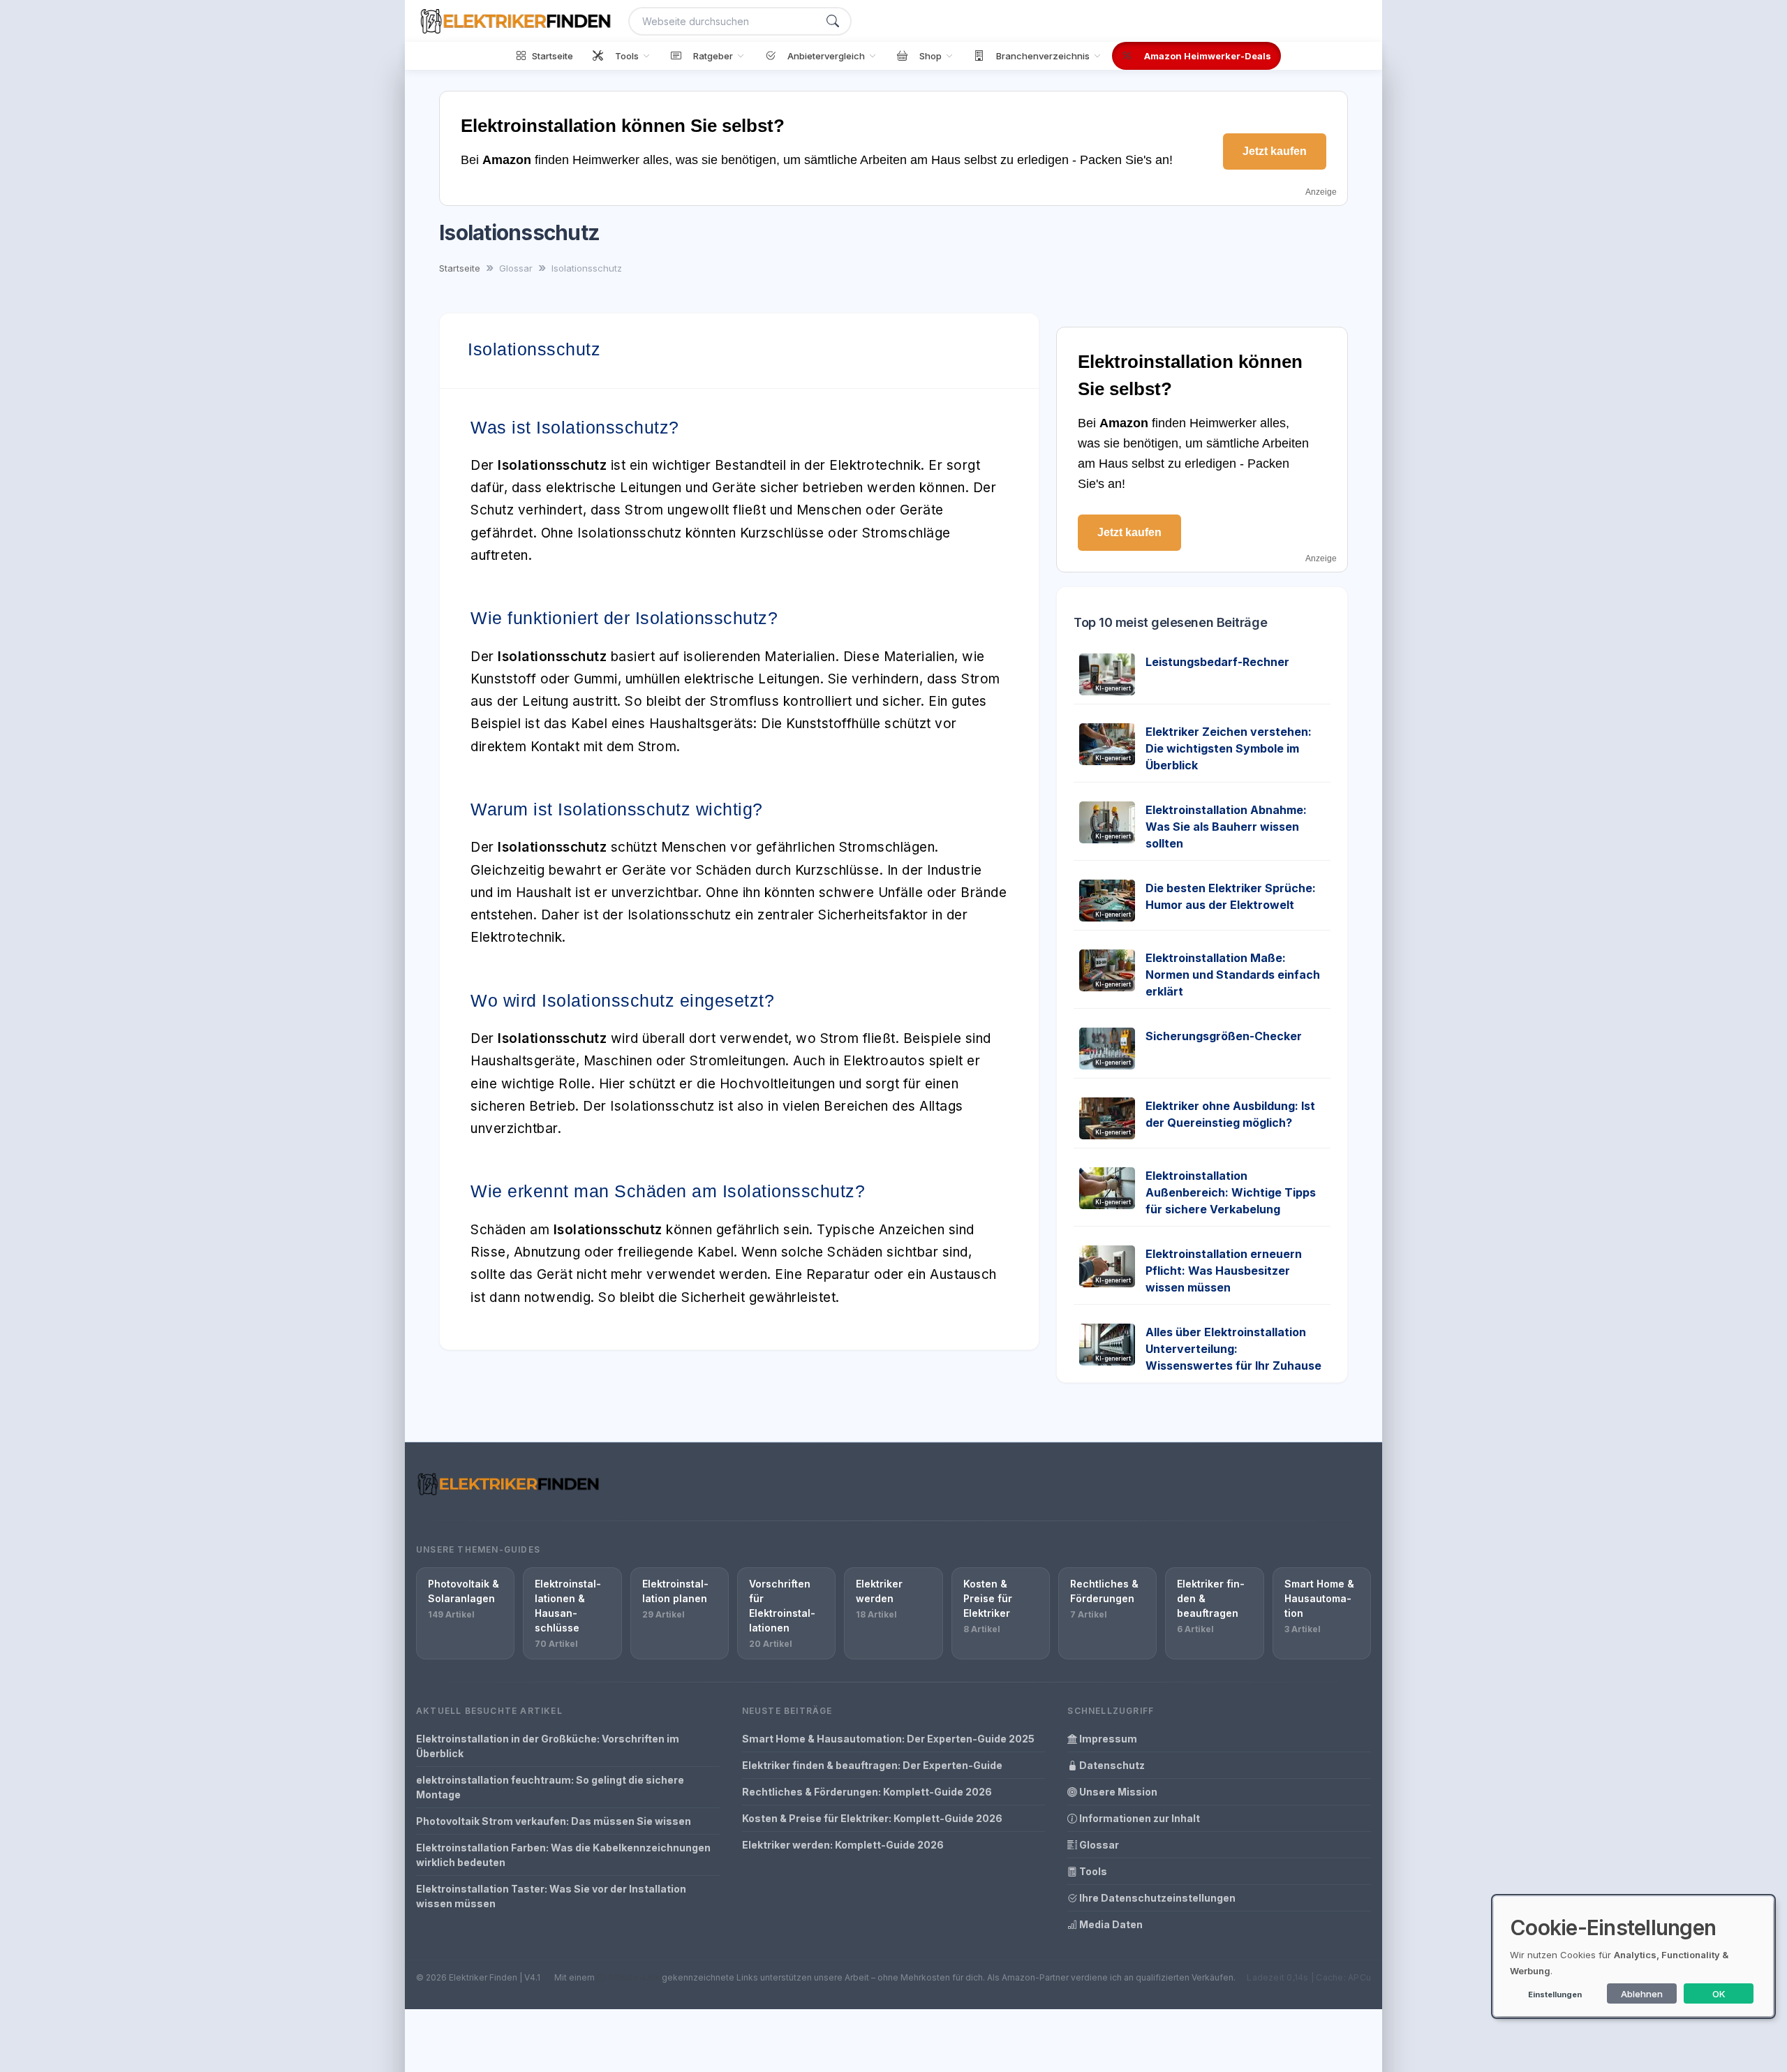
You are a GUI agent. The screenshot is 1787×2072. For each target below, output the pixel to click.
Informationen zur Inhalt (1139, 1818)
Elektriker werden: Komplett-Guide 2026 (843, 1845)
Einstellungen (1555, 1995)
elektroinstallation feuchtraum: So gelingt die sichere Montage (550, 1787)
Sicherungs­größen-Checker (1224, 1036)
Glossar (1098, 1845)
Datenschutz (1111, 1765)
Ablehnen (1642, 1994)
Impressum (1107, 1739)
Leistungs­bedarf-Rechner (1217, 662)
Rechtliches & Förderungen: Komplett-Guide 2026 (867, 1792)
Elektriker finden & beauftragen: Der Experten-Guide (872, 1765)
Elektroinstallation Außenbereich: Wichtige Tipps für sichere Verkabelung (1231, 1192)
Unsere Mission (1117, 1792)
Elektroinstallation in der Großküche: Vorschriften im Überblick (548, 1746)
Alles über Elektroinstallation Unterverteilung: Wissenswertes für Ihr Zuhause (1233, 1349)
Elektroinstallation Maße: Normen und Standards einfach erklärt (1233, 975)
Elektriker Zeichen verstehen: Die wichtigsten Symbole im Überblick (1229, 748)
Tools (1092, 1871)
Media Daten (1110, 1924)
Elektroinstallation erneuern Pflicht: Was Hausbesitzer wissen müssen (1224, 1271)
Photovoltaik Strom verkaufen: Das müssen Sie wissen (554, 1821)
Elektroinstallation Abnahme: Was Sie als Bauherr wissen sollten (1226, 827)
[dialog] (1633, 1956)
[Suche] (833, 21)
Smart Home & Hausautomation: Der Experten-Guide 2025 (888, 1739)
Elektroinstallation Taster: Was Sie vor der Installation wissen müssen (551, 1896)
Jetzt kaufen (1275, 151)
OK (1719, 1994)
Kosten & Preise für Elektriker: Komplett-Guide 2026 (872, 1818)
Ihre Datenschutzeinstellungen (1156, 1898)
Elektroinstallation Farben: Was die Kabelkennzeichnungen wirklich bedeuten (563, 1855)
